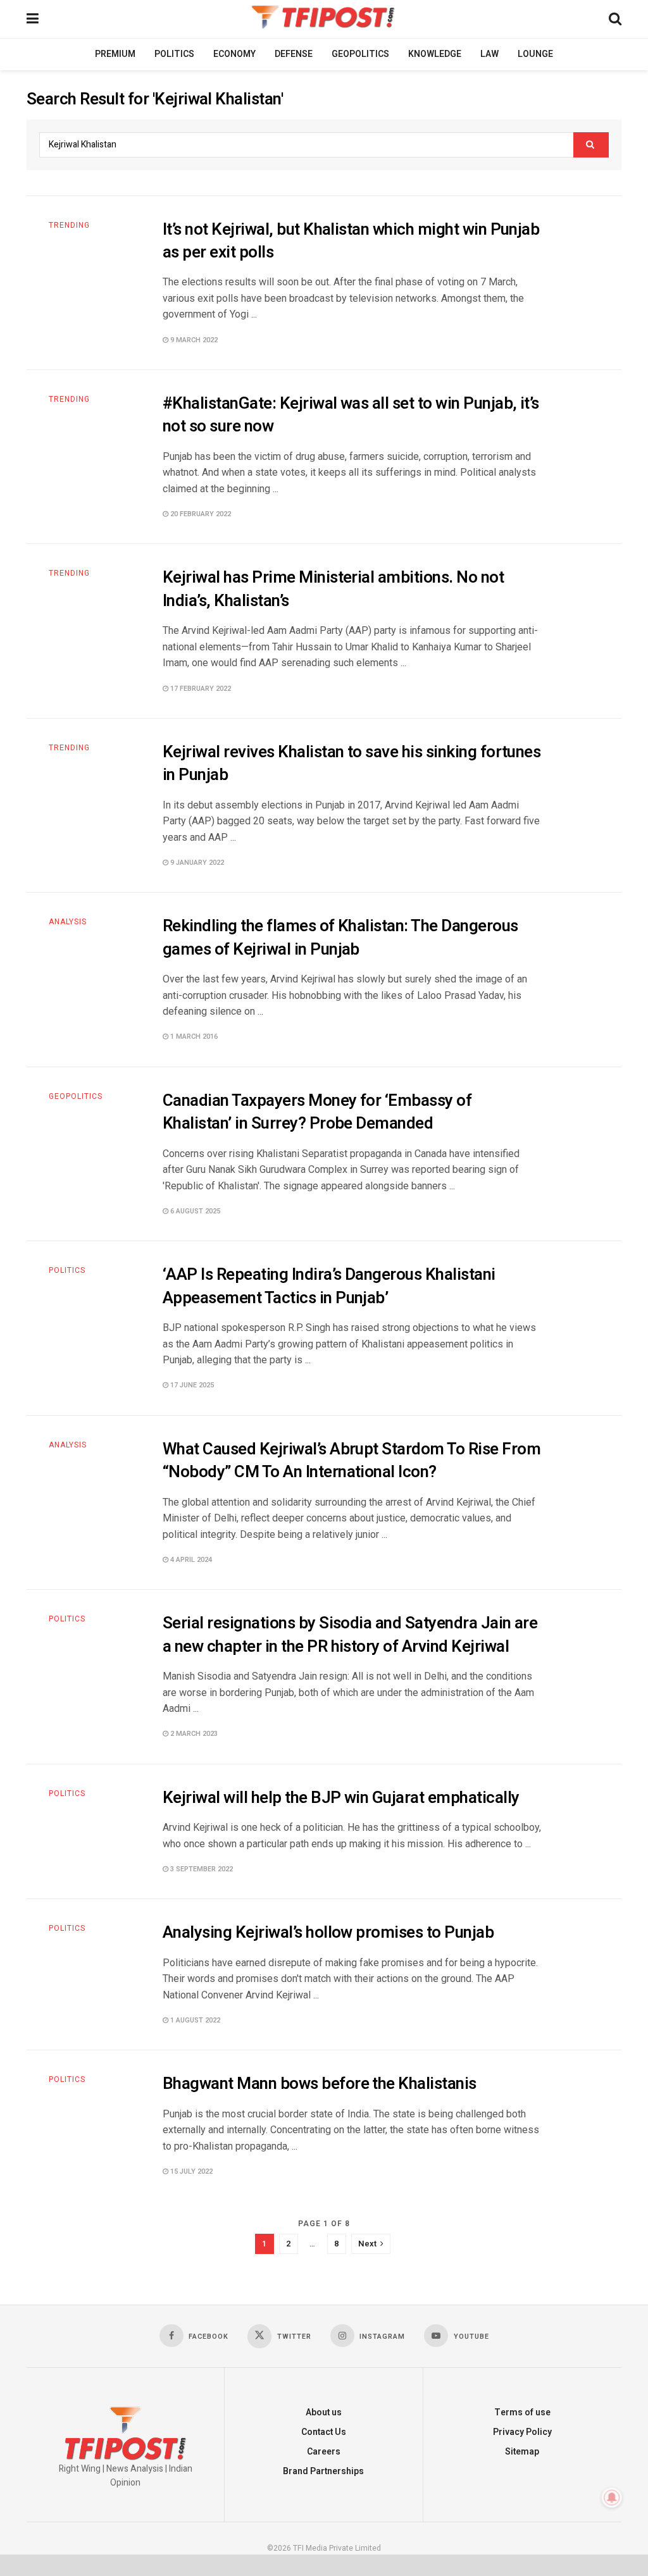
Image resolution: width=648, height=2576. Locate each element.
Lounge (535, 54)
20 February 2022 (200, 514)
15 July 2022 (190, 2171)
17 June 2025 (191, 1385)
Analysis (68, 922)
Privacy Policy (522, 2432)
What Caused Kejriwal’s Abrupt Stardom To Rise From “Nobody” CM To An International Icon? (352, 1461)
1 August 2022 (194, 2020)
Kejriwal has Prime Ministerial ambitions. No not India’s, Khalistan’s (333, 589)
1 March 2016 (193, 1037)
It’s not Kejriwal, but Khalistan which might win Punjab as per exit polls (351, 241)
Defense (294, 54)
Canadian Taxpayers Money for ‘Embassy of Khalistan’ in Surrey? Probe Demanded (317, 1112)
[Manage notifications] (612, 2498)
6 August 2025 (194, 1211)
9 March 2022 (193, 340)
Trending (69, 225)
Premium (115, 54)
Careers (324, 2452)
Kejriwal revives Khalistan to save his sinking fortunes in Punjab (352, 764)
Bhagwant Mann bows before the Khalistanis (320, 2084)
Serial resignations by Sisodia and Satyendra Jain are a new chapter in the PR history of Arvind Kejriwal (350, 1635)
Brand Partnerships (323, 2471)
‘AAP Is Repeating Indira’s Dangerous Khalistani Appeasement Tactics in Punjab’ (329, 1286)
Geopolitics (360, 54)
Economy (234, 54)
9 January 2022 (196, 863)
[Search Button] (591, 145)
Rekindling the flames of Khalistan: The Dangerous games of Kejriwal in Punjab (340, 938)
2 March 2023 (193, 1734)
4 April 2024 (190, 1560)
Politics (174, 54)
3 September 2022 (201, 1869)
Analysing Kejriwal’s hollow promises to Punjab (328, 1933)
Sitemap (522, 2452)
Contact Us (324, 2432)
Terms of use (522, 2412)
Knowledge (435, 54)
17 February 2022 (200, 689)
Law (489, 54)
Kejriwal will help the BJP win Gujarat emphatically (341, 1798)
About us (324, 2412)
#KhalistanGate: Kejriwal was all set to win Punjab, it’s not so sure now (351, 415)
